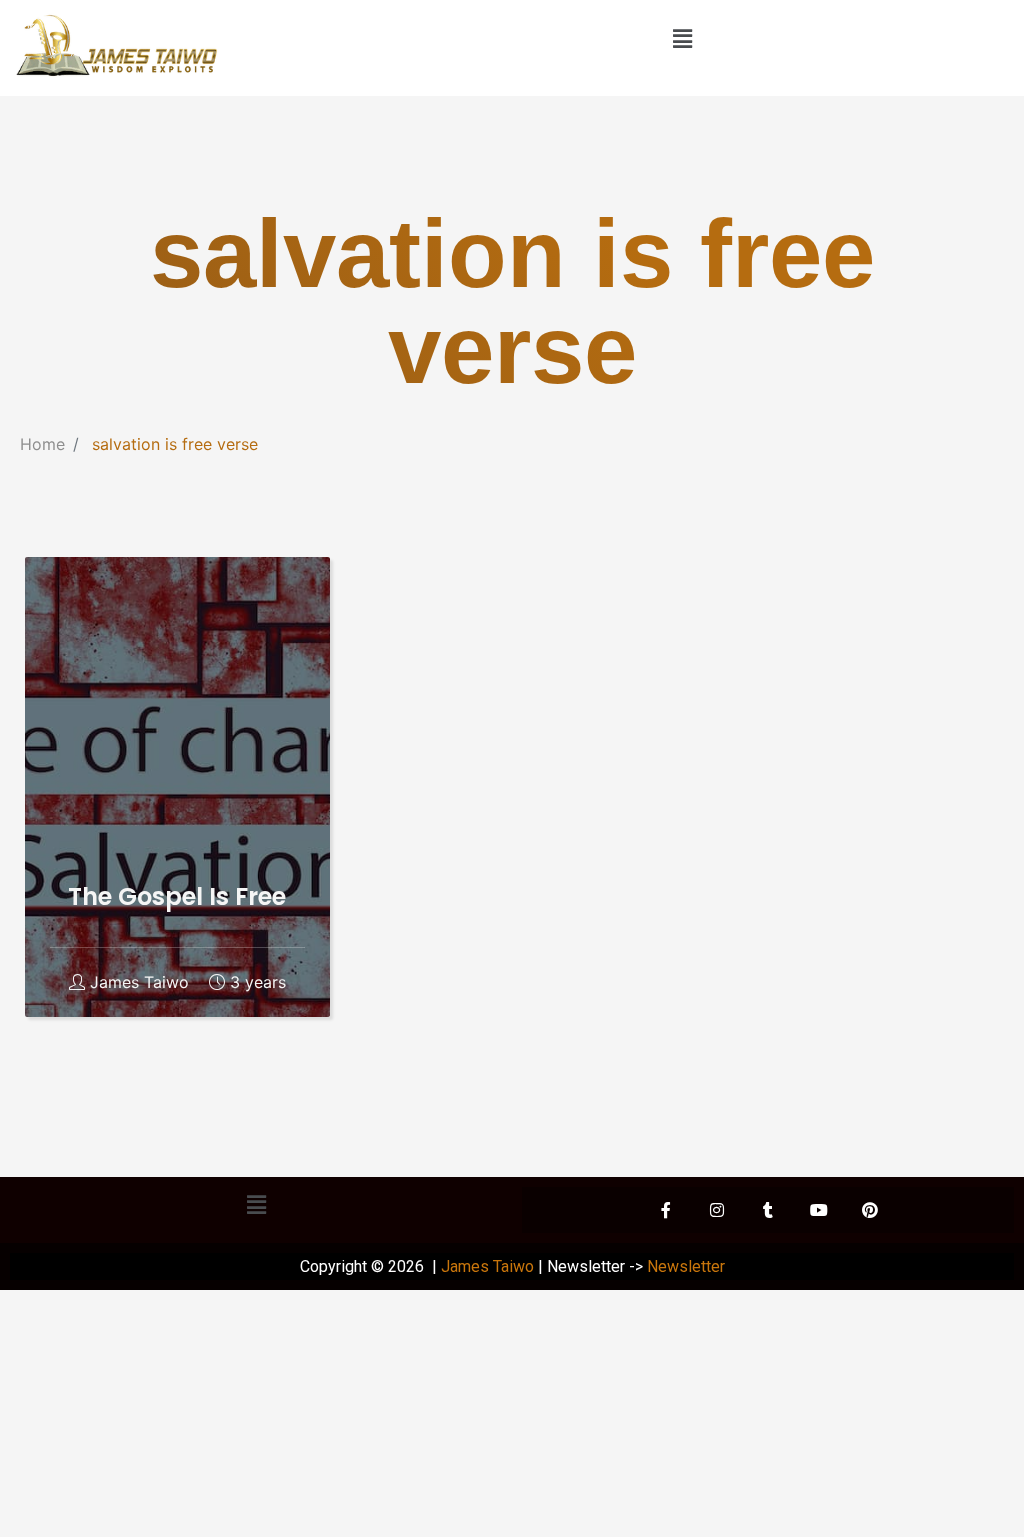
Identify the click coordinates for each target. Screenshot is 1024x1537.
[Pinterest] (870, 1210)
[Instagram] (717, 1210)
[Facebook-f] (666, 1210)
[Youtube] (819, 1210)
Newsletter (686, 1266)
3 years (258, 982)
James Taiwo (139, 982)
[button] (682, 38)
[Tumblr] (768, 1210)
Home (42, 444)
